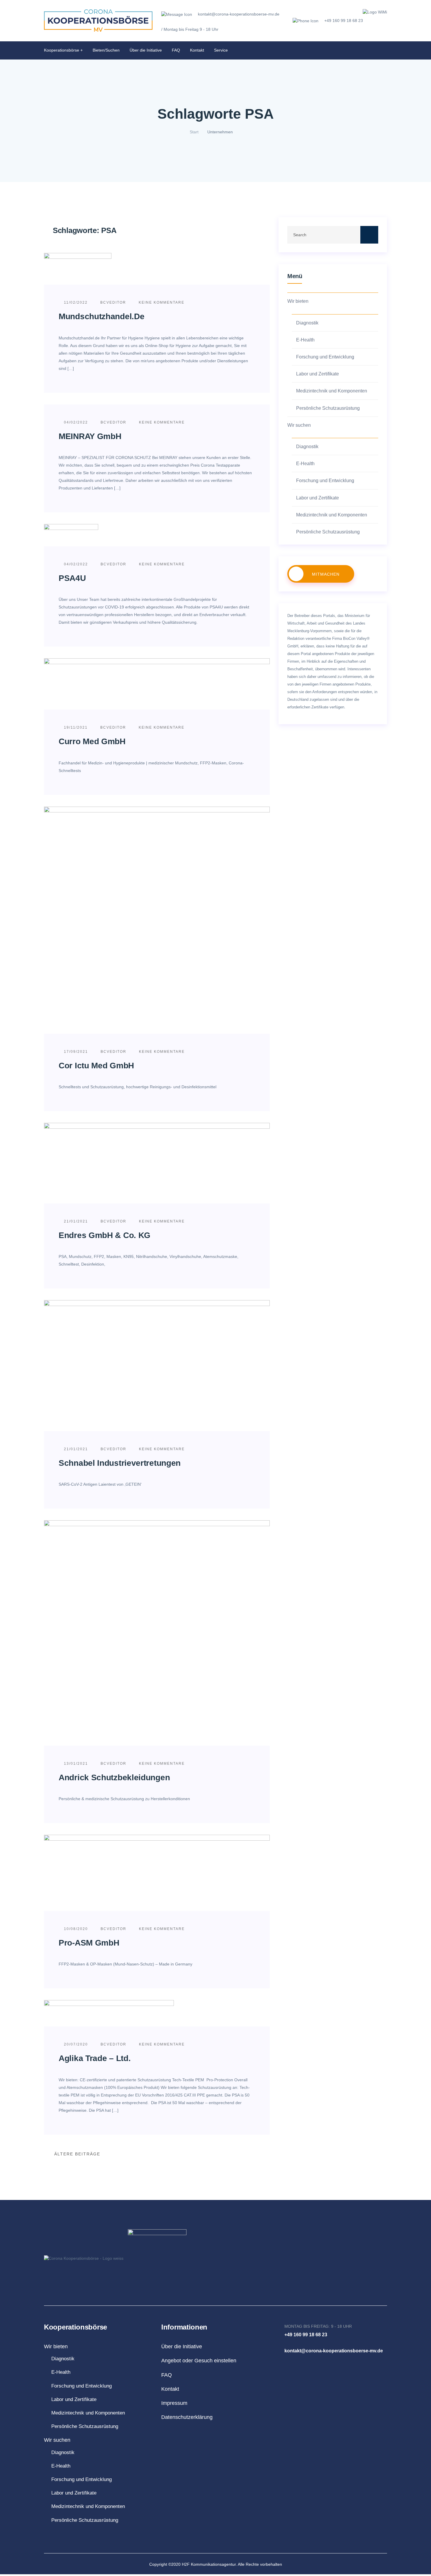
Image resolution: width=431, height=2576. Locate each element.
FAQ (176, 50)
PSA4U (72, 578)
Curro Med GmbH (92, 741)
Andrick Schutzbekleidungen (114, 1777)
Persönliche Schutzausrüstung (328, 408)
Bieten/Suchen (106, 50)
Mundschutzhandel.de (101, 316)
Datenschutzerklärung (187, 2417)
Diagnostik (307, 323)
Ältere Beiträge (77, 2154)
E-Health (305, 340)
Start (194, 132)
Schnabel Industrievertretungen (120, 1463)
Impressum (174, 2403)
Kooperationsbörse (62, 50)
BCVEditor (113, 302)
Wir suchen (299, 425)
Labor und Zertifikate (318, 374)
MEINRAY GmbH (90, 436)
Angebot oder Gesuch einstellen (199, 2361)
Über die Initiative (146, 50)
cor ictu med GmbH (96, 1066)
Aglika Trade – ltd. (95, 2058)
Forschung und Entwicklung (325, 357)
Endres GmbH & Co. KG (105, 1235)
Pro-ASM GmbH (89, 1943)
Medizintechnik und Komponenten (332, 391)
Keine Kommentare (161, 302)
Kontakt (197, 50)
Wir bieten (298, 301)
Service (221, 50)
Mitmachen (326, 574)
